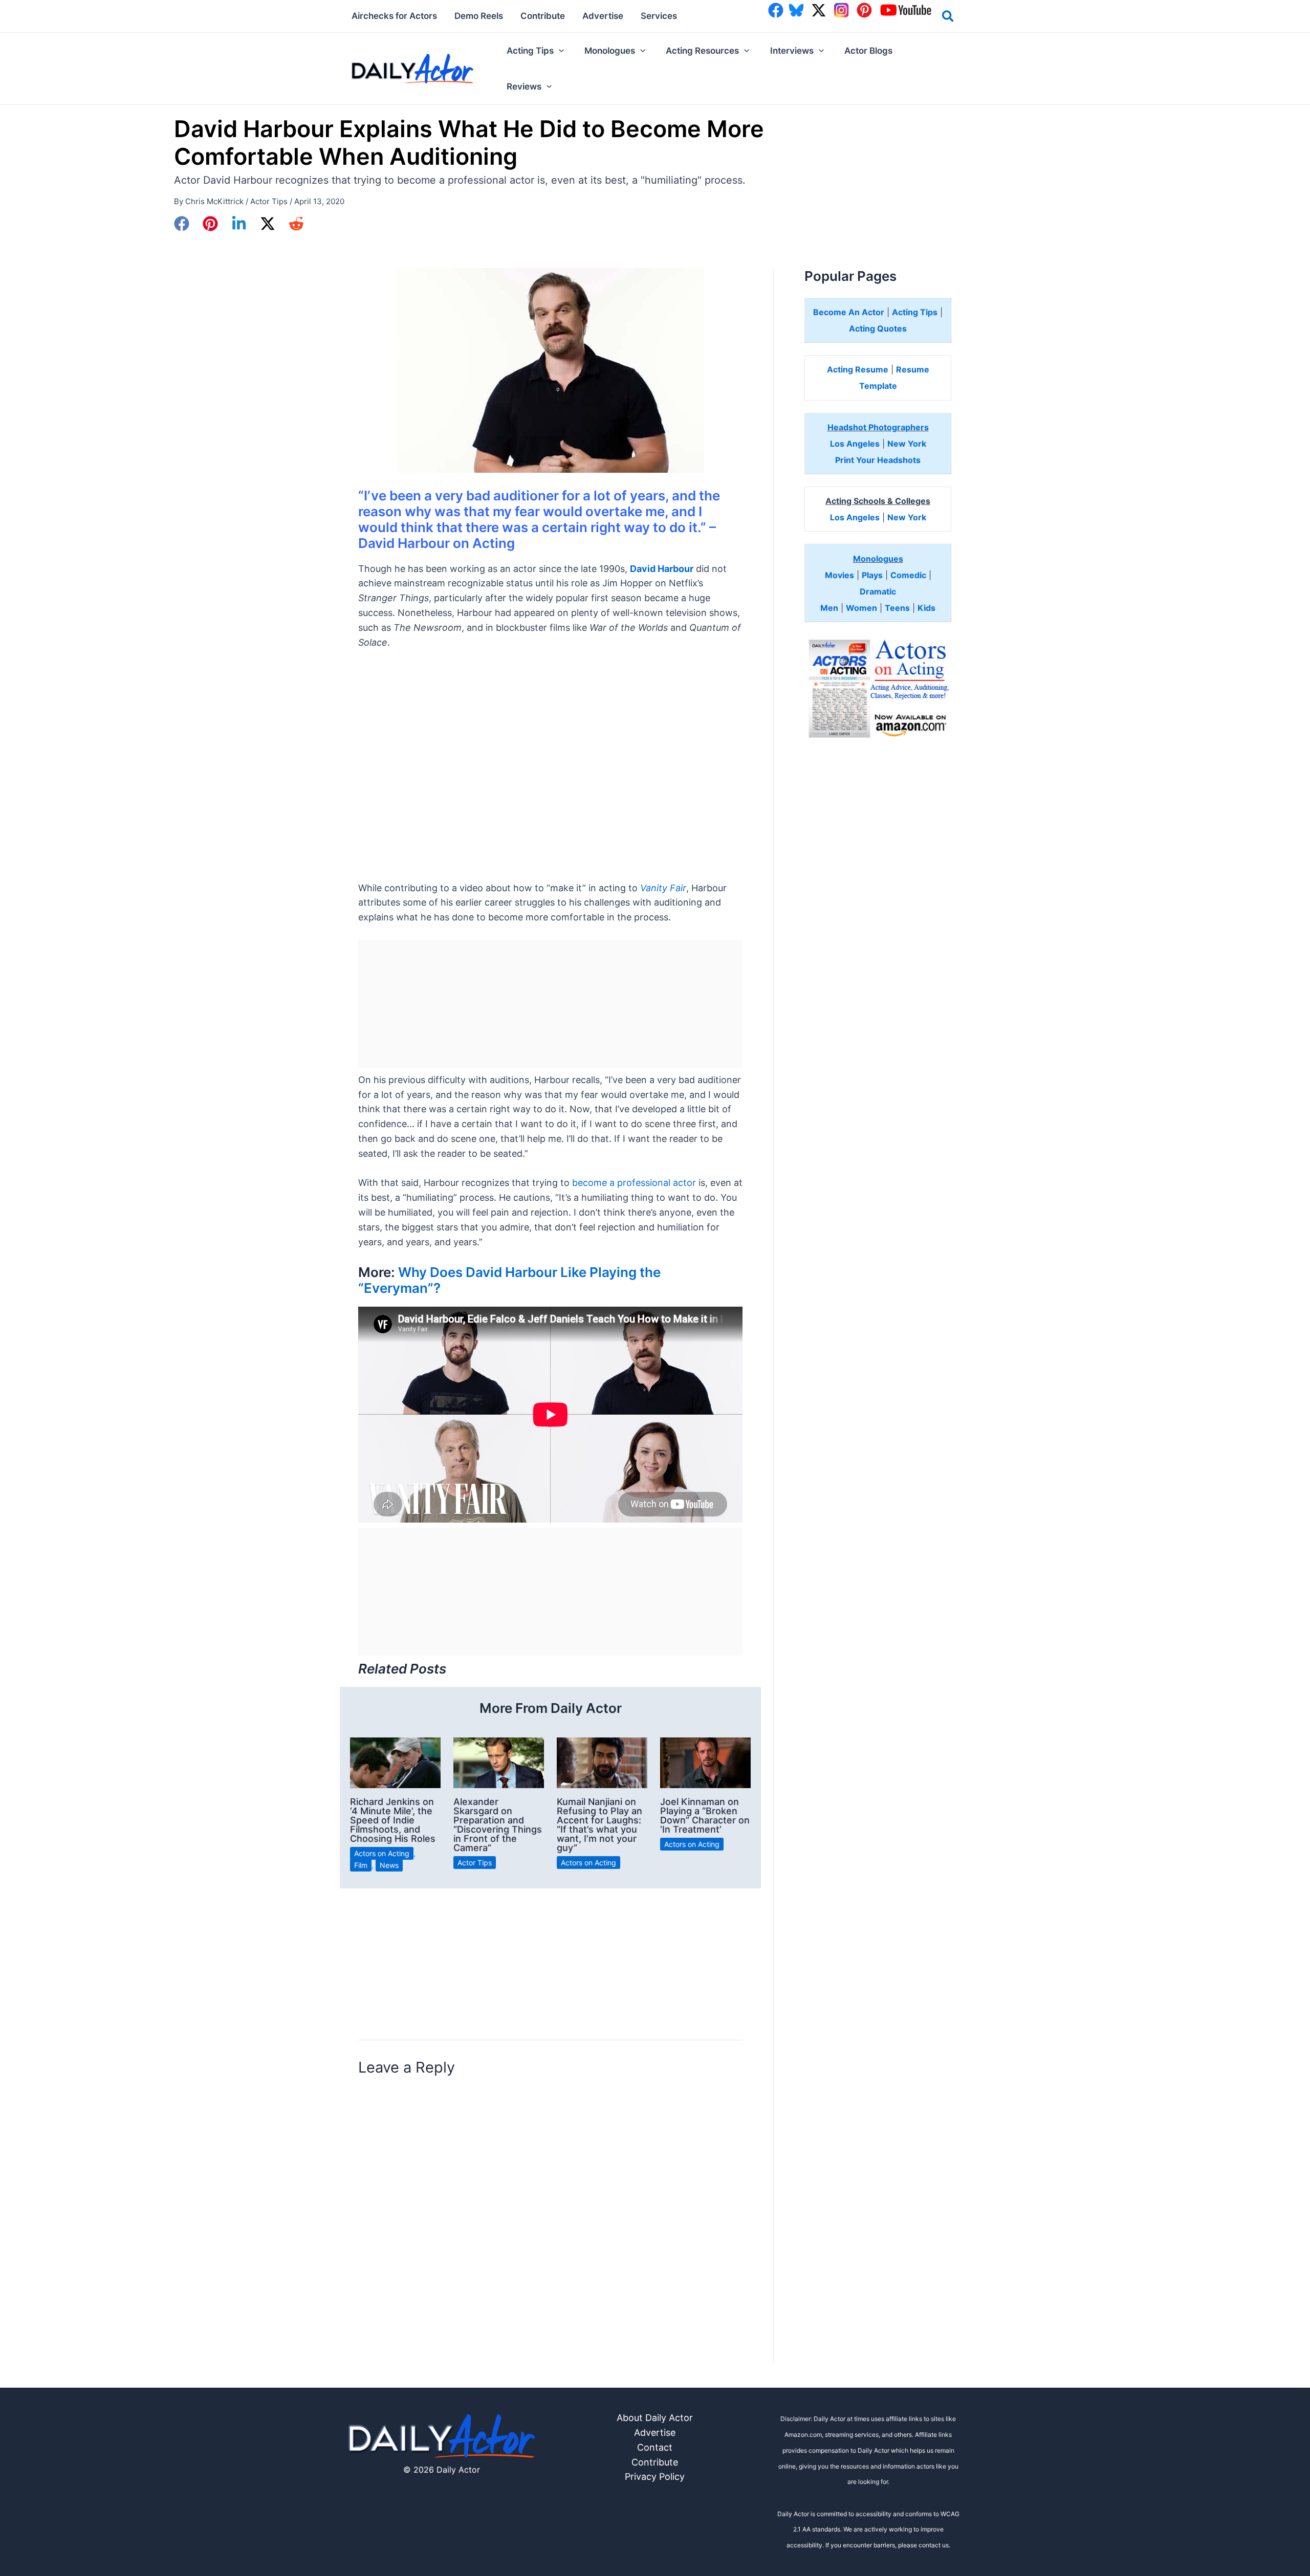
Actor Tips (269, 201)
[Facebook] (182, 224)
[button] (948, 18)
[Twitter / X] (268, 224)
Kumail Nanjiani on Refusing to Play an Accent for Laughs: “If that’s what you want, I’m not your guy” (599, 1825)
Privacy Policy (655, 2476)
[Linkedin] (239, 224)
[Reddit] (296, 224)
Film (361, 1865)
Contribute (655, 2462)
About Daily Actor (655, 2418)
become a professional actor (634, 1183)
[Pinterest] (210, 224)
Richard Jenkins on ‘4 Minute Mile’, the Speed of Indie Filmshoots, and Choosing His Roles (393, 1820)
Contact (655, 2447)
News (389, 1865)
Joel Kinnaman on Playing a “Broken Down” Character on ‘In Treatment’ (705, 1815)
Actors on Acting (382, 1853)
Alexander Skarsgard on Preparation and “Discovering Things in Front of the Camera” (498, 1825)
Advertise (655, 2432)
